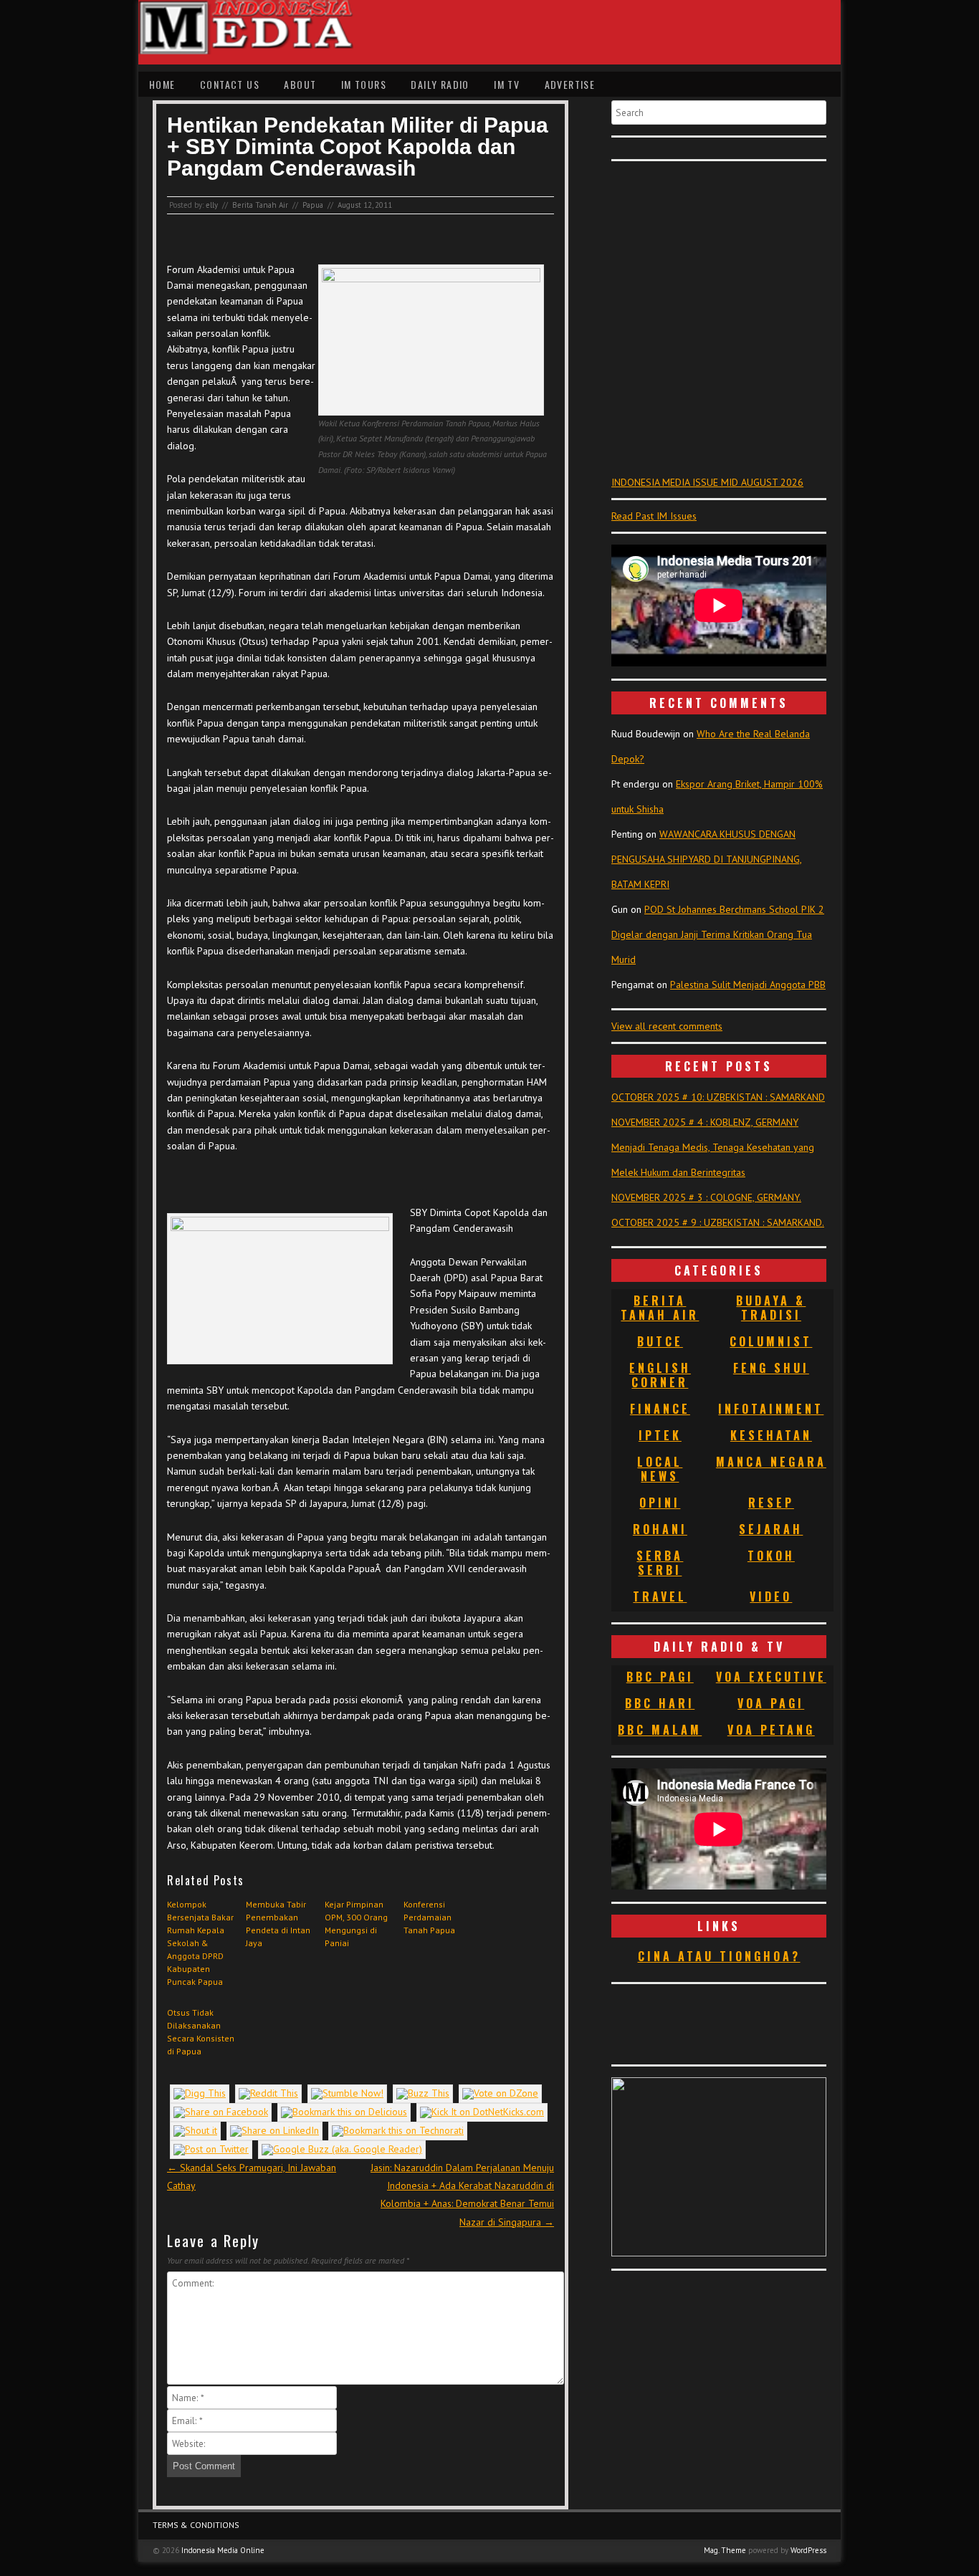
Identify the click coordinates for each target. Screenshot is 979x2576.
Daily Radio (440, 84)
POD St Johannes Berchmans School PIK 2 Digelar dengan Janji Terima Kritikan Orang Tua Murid (718, 934)
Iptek (660, 1435)
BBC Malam (660, 1730)
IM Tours (364, 84)
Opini (660, 1503)
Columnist (771, 1341)
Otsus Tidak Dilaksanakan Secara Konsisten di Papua (201, 2032)
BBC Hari (660, 1703)
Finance (660, 1409)
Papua (313, 205)
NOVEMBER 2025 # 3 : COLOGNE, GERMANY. (706, 1197)
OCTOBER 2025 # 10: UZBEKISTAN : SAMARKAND (718, 1097)
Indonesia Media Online (223, 2550)
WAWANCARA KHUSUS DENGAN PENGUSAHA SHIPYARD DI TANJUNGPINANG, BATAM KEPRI (707, 859)
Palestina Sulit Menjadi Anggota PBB (748, 985)
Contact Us (230, 84)
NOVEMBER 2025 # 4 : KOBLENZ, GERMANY (705, 1122)
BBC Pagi (660, 1677)
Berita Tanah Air (260, 205)
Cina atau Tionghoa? (719, 1956)
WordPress (808, 2550)
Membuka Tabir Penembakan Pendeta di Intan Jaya (278, 1924)
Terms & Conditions (196, 2525)
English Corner (660, 1375)
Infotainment (771, 1409)
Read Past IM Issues (654, 516)
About (300, 84)
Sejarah (771, 1529)
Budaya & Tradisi (771, 1308)
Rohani (660, 1529)
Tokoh (771, 1556)
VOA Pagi (771, 1703)
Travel (660, 1596)
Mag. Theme (725, 2550)
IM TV (507, 84)
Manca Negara (771, 1462)
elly (212, 205)
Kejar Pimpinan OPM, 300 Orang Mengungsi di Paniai (356, 1924)
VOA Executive (771, 1677)
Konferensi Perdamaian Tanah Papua (429, 1917)
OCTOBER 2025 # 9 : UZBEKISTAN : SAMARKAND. (718, 1222)
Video (771, 1596)
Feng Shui (771, 1368)
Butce (660, 1341)
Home (162, 84)
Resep (771, 1503)
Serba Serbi (660, 1563)
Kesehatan (771, 1435)
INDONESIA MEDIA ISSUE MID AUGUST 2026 (707, 482)
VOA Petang (771, 1730)
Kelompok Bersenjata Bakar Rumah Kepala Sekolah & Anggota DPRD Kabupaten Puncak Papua (200, 1943)
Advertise (570, 84)
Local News (660, 1469)
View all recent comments (667, 1026)
